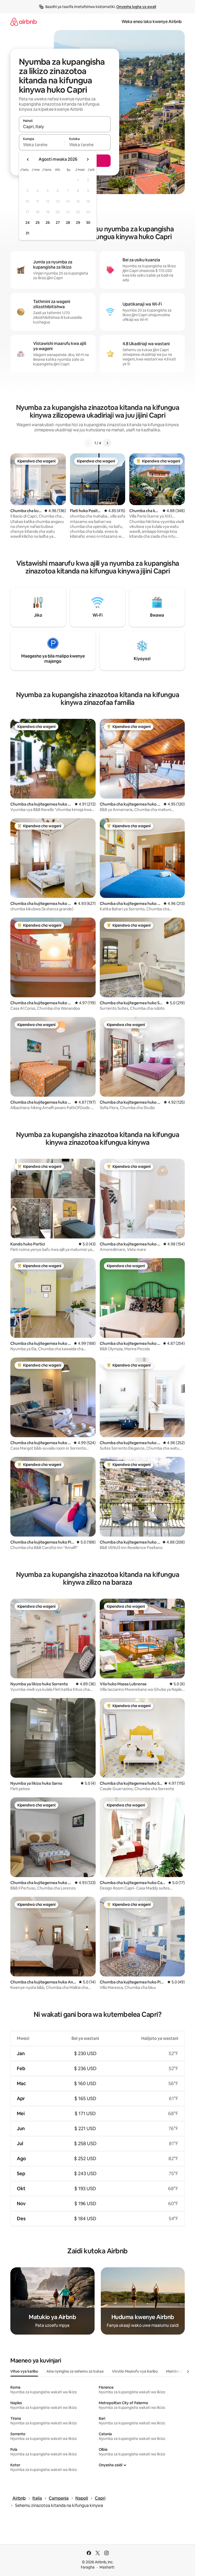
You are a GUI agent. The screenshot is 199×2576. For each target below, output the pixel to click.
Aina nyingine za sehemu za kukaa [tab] (75, 2371)
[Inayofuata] (107, 443)
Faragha (88, 2567)
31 (27, 233)
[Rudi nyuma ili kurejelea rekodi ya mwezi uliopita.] (28, 159)
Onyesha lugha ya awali (136, 7)
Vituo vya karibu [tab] (24, 2371)
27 (58, 223)
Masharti (107, 2567)
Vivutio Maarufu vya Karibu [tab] (135, 2371)
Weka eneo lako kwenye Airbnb (152, 22)
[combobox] (65, 127)
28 (68, 223)
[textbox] (42, 145)
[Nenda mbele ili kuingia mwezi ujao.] (88, 159)
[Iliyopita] (88, 443)
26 (48, 223)
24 (27, 223)
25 (38, 223)
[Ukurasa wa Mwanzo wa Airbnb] (24, 22)
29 (78, 223)
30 (88, 223)
